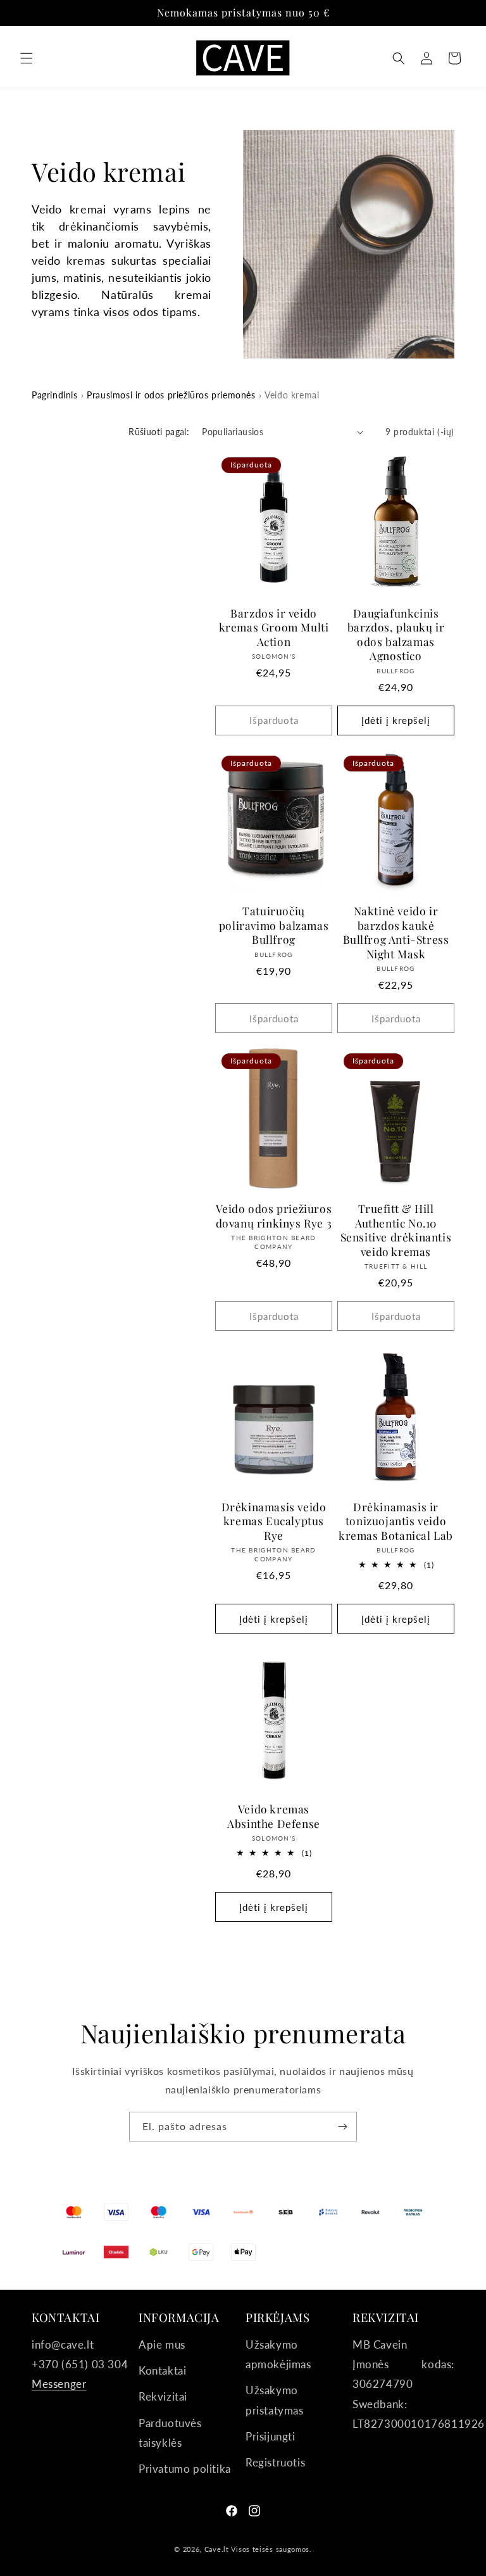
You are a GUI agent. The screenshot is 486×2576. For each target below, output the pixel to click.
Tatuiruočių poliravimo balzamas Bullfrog (274, 925)
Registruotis (275, 2462)
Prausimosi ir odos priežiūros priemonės (171, 395)
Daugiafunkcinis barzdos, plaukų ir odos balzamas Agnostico (396, 635)
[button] (27, 58)
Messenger (59, 2384)
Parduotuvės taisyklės (170, 2433)
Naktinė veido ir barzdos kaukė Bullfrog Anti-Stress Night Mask (396, 932)
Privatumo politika (185, 2469)
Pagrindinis (55, 395)
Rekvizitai (163, 2396)
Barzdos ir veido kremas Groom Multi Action (274, 627)
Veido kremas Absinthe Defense (274, 1816)
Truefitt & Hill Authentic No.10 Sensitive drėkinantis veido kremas (396, 1230)
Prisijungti (271, 2436)
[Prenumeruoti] (342, 2127)
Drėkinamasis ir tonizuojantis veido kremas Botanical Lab (396, 1521)
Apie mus (162, 2344)
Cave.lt (217, 2549)
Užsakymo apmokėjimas (278, 2354)
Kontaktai (162, 2370)
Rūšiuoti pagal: (159, 432)
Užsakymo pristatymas (275, 2400)
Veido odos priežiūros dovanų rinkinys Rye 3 (274, 1216)
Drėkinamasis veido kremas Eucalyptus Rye (274, 1521)
